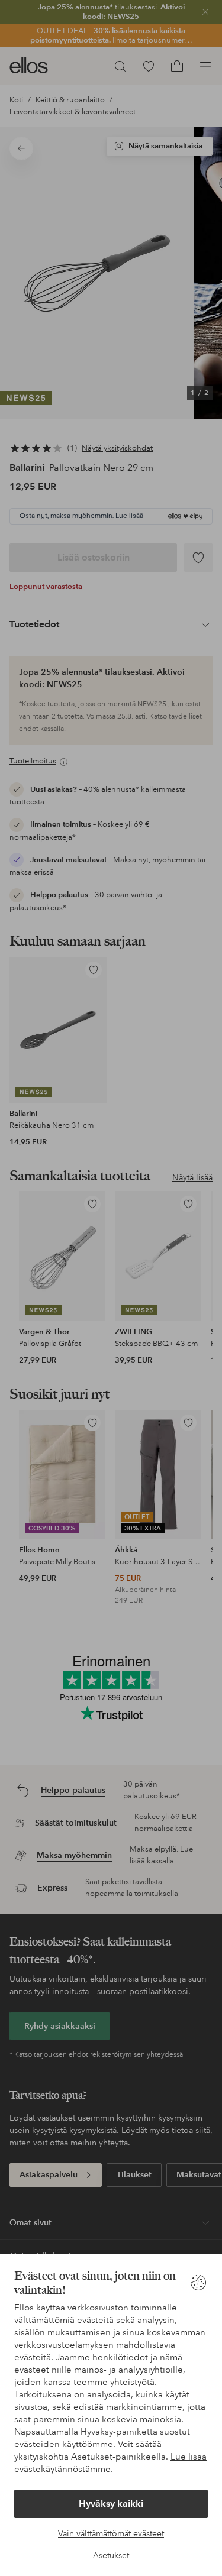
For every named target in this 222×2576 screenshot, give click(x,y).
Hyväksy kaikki (111, 2504)
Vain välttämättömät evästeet (111, 2533)
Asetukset (111, 2555)
